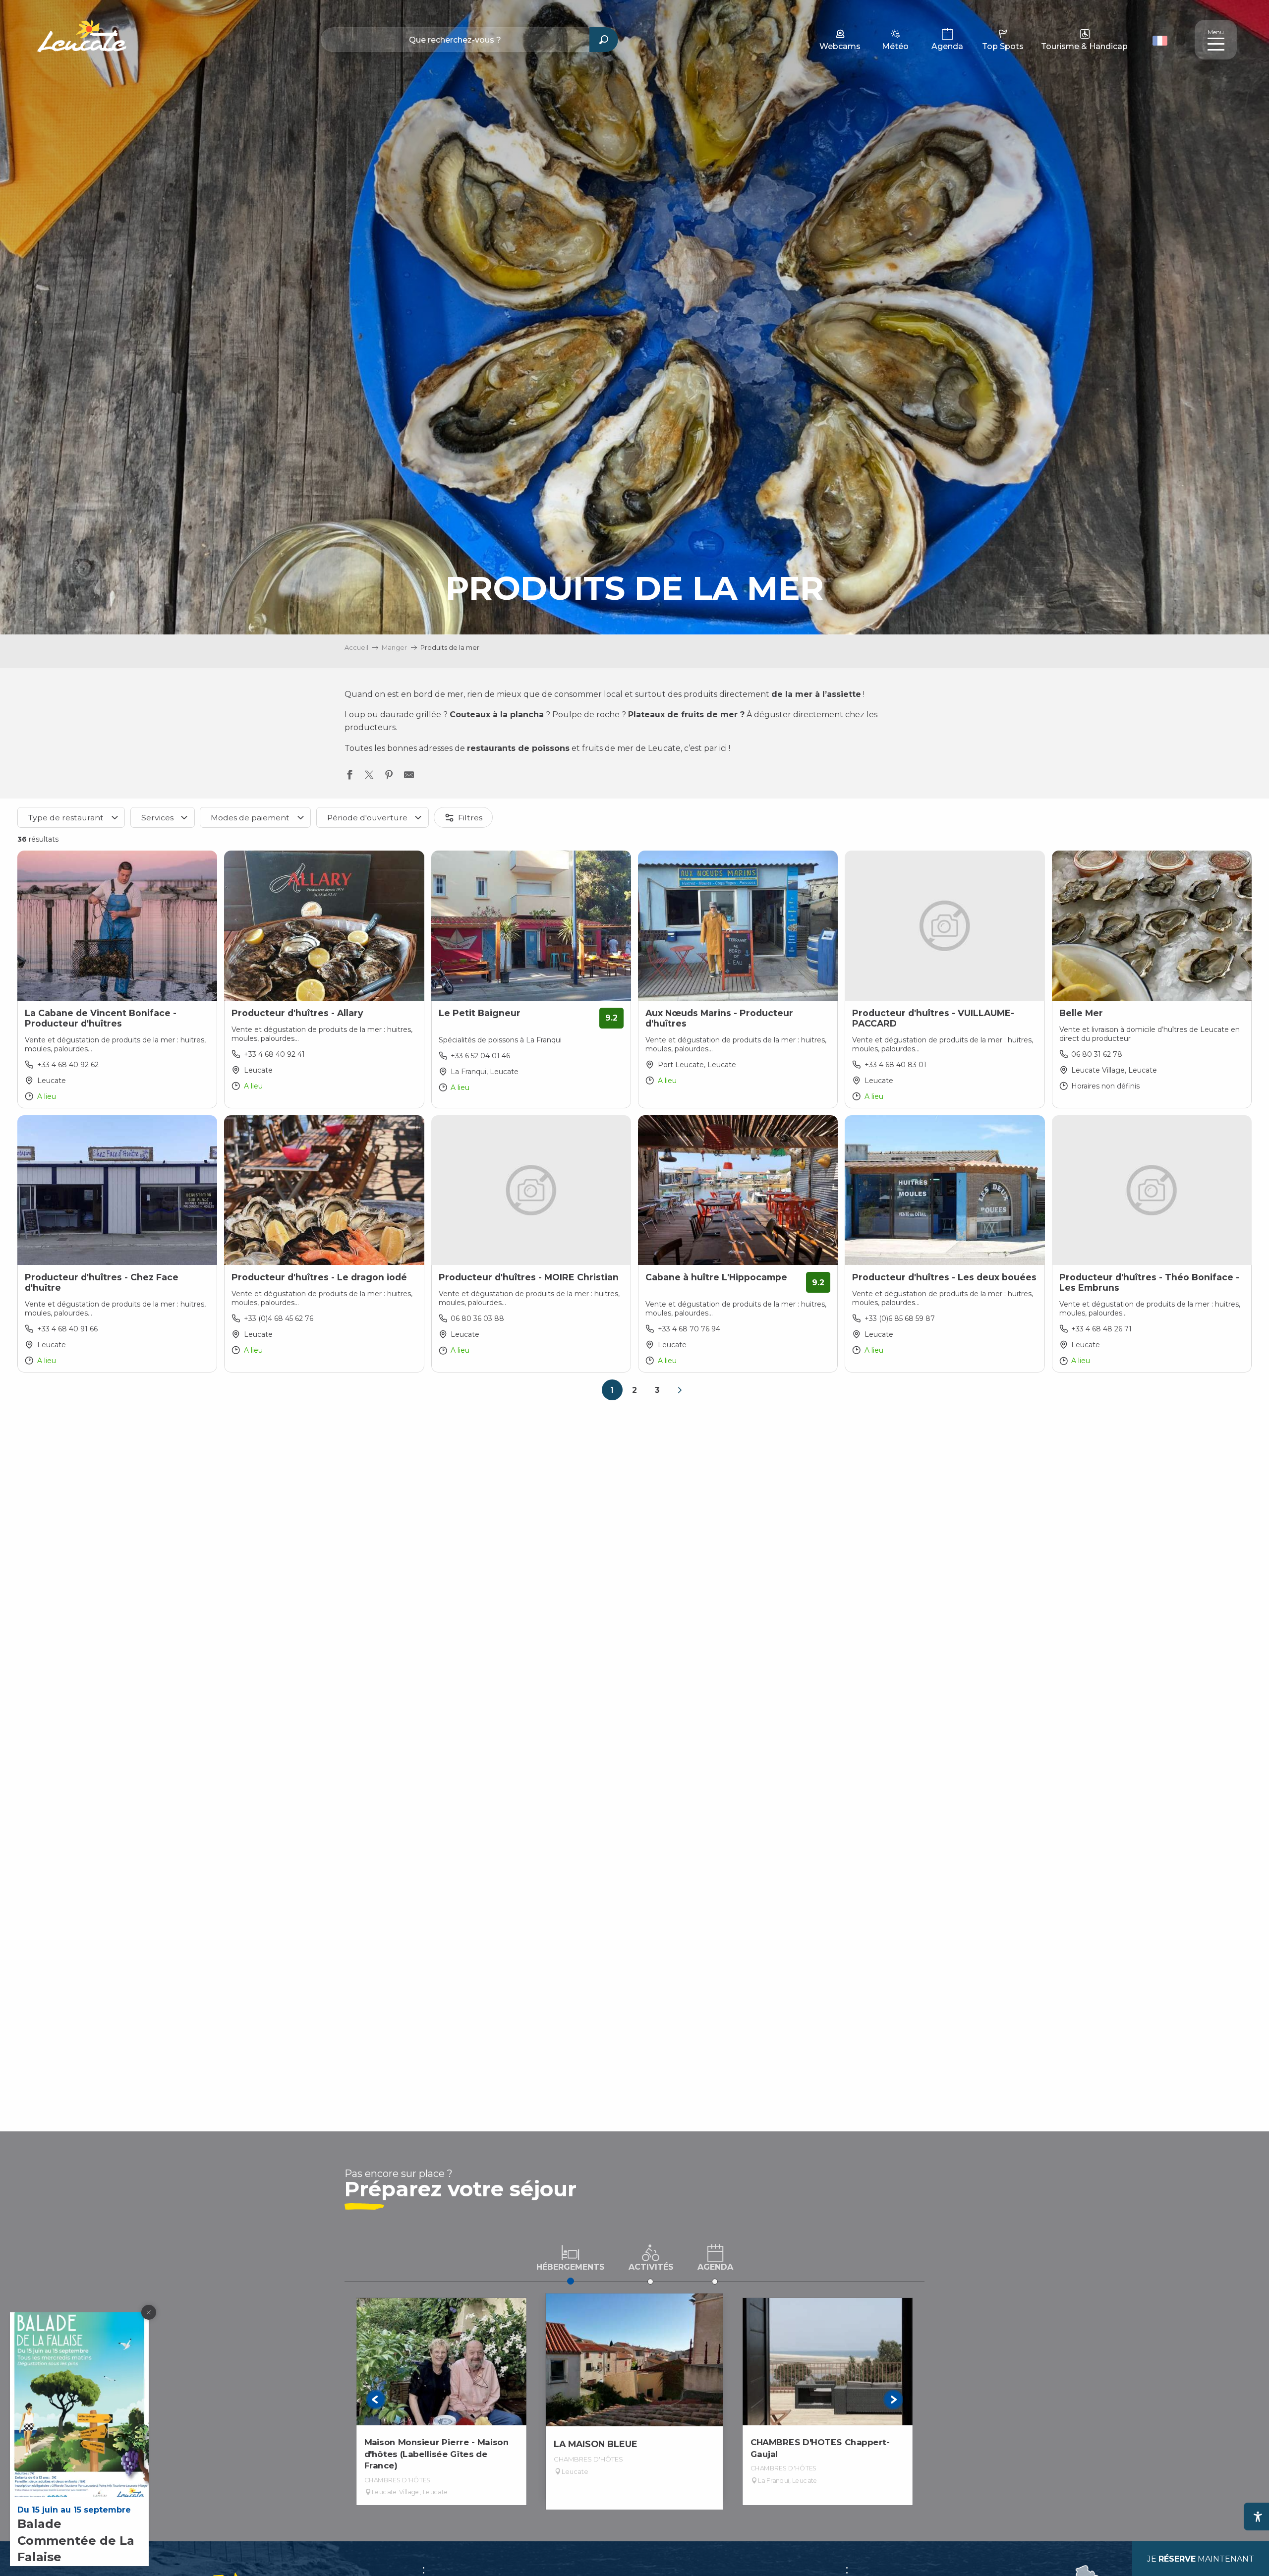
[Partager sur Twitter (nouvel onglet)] (369, 777)
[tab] (571, 2257)
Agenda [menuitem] (947, 46)
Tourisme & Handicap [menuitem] (1084, 46)
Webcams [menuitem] (840, 46)
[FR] (1160, 41)
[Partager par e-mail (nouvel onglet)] (409, 777)
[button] (1161, 40)
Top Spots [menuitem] (1003, 46)
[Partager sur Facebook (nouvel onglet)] (349, 777)
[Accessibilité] (1258, 2517)
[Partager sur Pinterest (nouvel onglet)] (389, 777)
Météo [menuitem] (895, 46)
